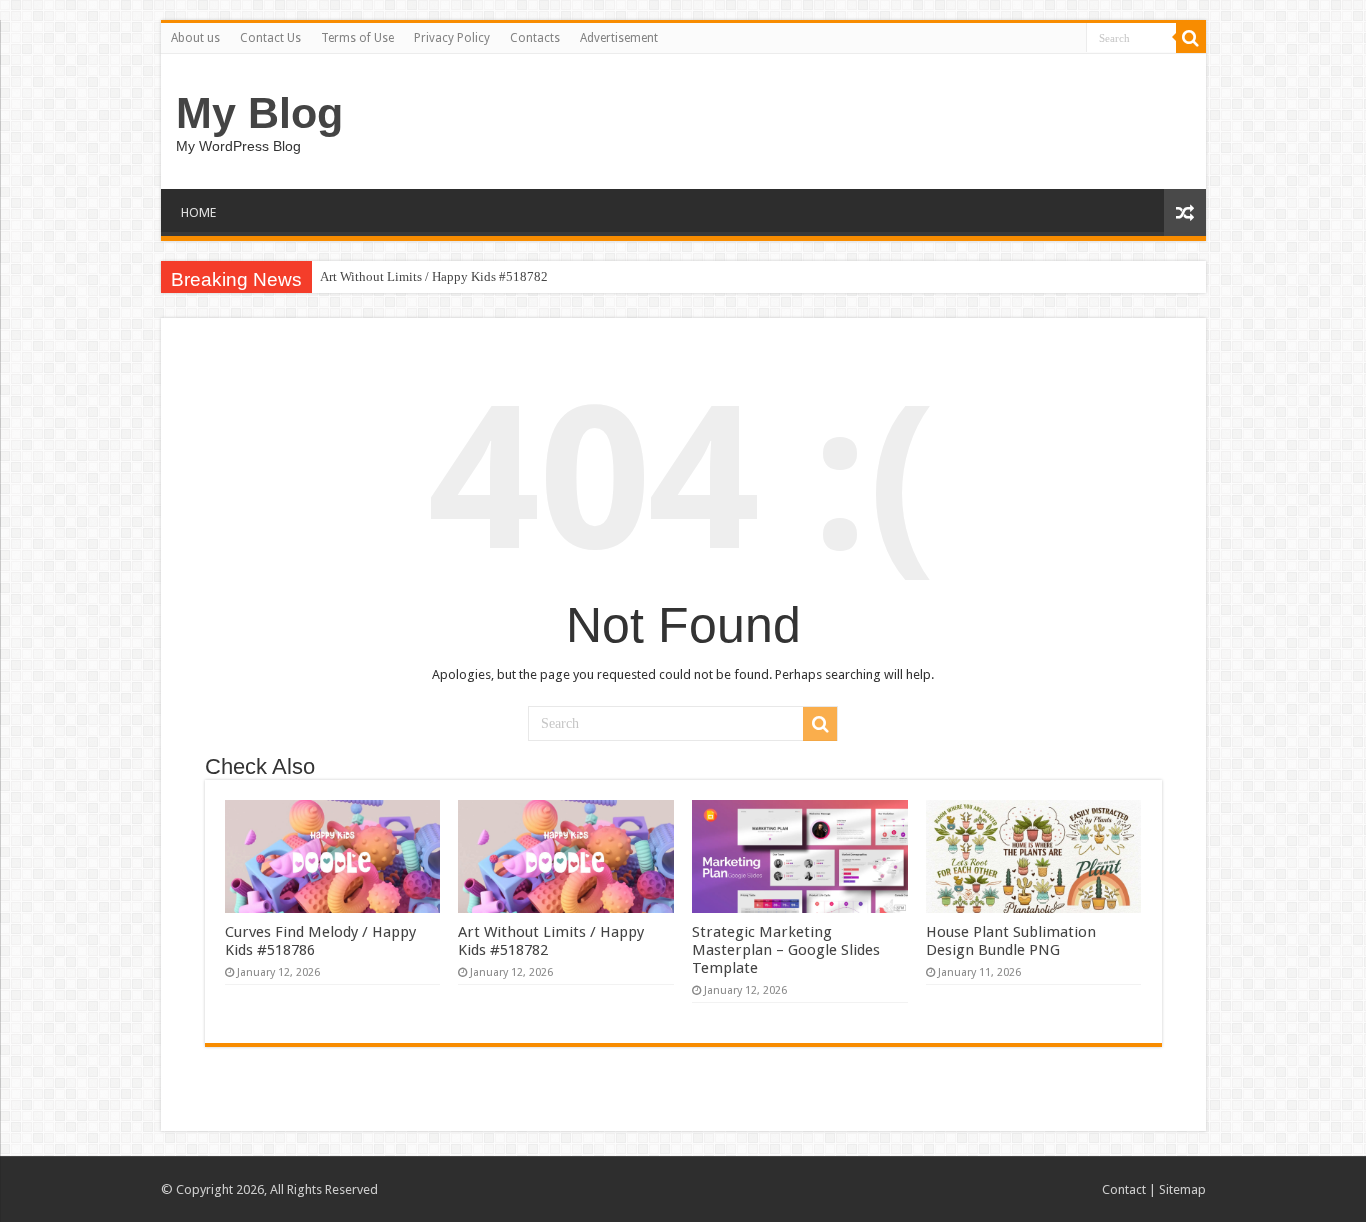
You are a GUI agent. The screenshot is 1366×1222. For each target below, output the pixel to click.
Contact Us (270, 38)
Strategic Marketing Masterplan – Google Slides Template (786, 950)
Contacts (535, 38)
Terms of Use (357, 38)
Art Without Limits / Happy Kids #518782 (434, 276)
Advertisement (619, 38)
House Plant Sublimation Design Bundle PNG (1011, 941)
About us (195, 38)
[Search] (1191, 38)
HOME (198, 212)
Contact (1124, 1189)
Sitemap (1182, 1189)
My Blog (259, 113)
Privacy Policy (452, 38)
